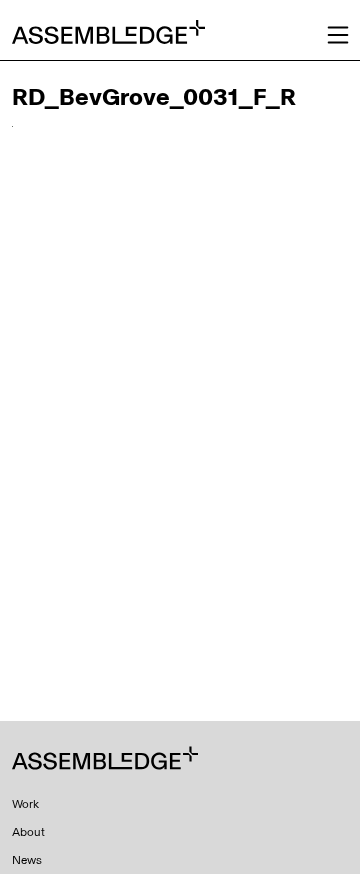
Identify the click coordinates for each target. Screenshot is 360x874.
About (28, 832)
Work (25, 804)
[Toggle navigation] (338, 35)
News (27, 860)
